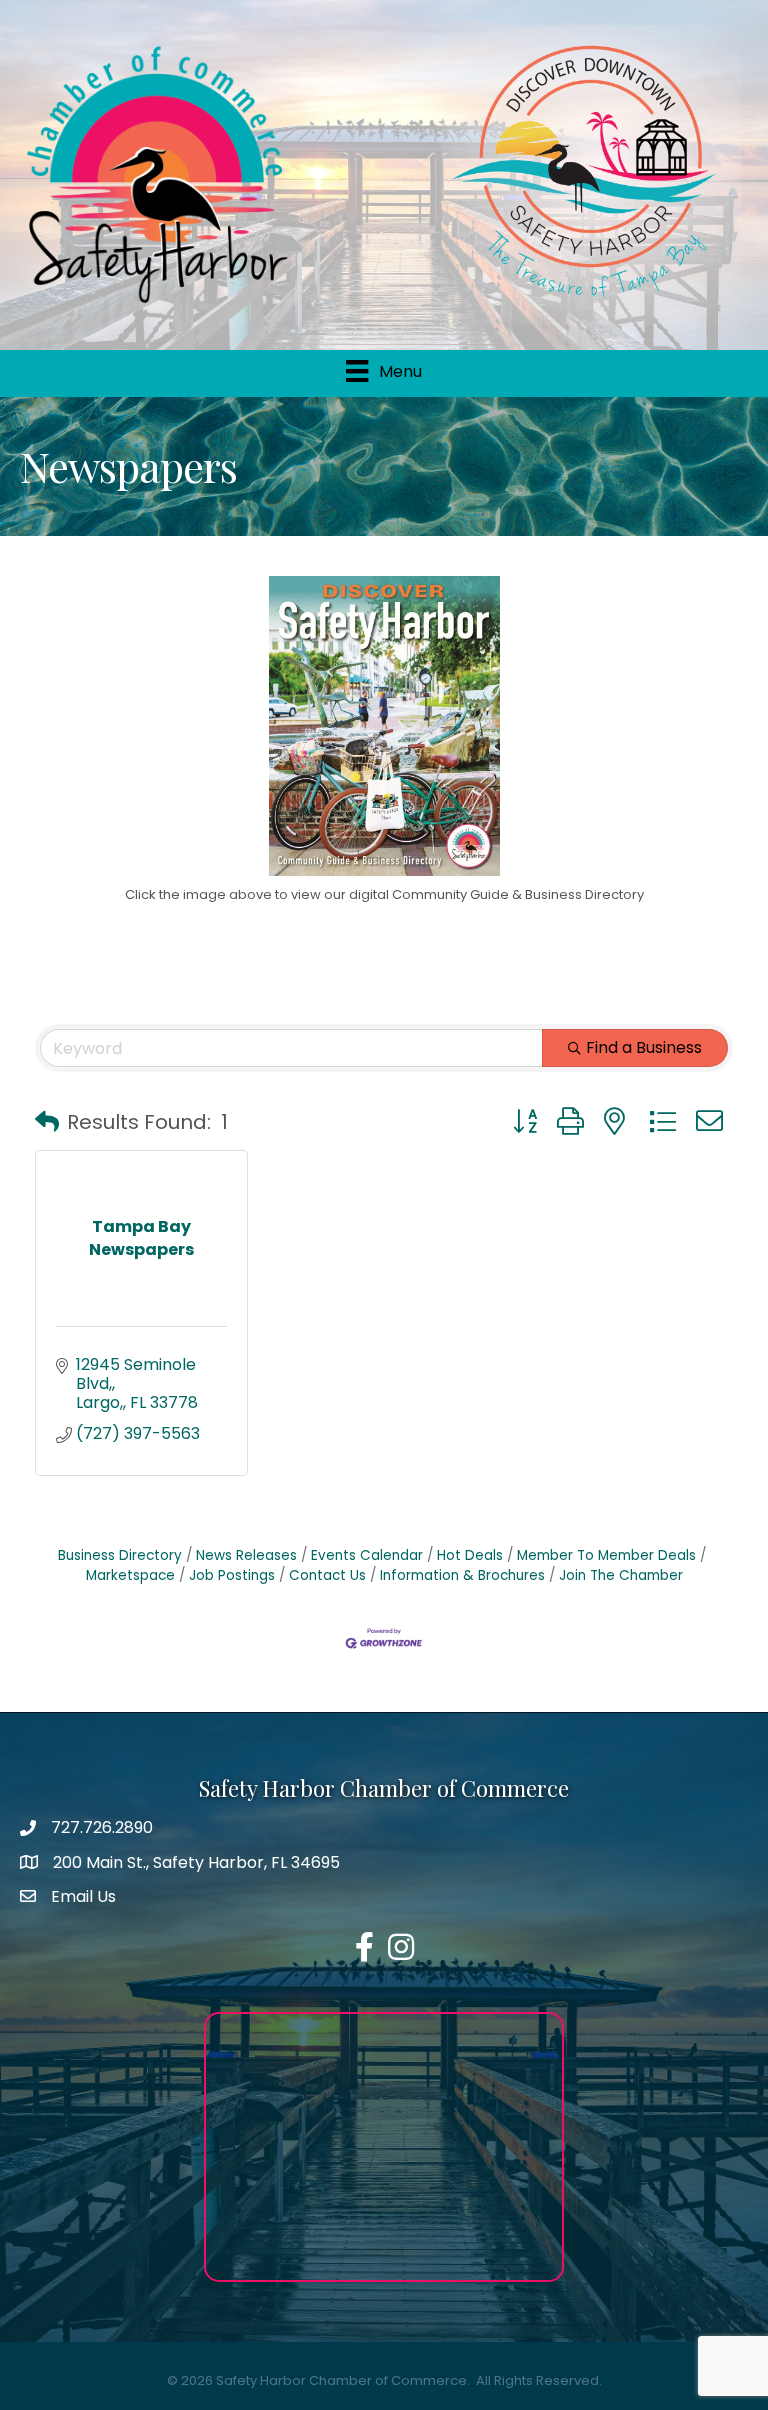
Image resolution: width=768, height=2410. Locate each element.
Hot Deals (470, 1555)
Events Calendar (367, 1555)
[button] (47, 1122)
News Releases (246, 1555)
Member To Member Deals (606, 1555)
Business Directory (120, 1555)
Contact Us (327, 1575)
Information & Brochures (462, 1575)
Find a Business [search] (644, 1047)
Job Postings (232, 1575)
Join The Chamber (621, 1575)
